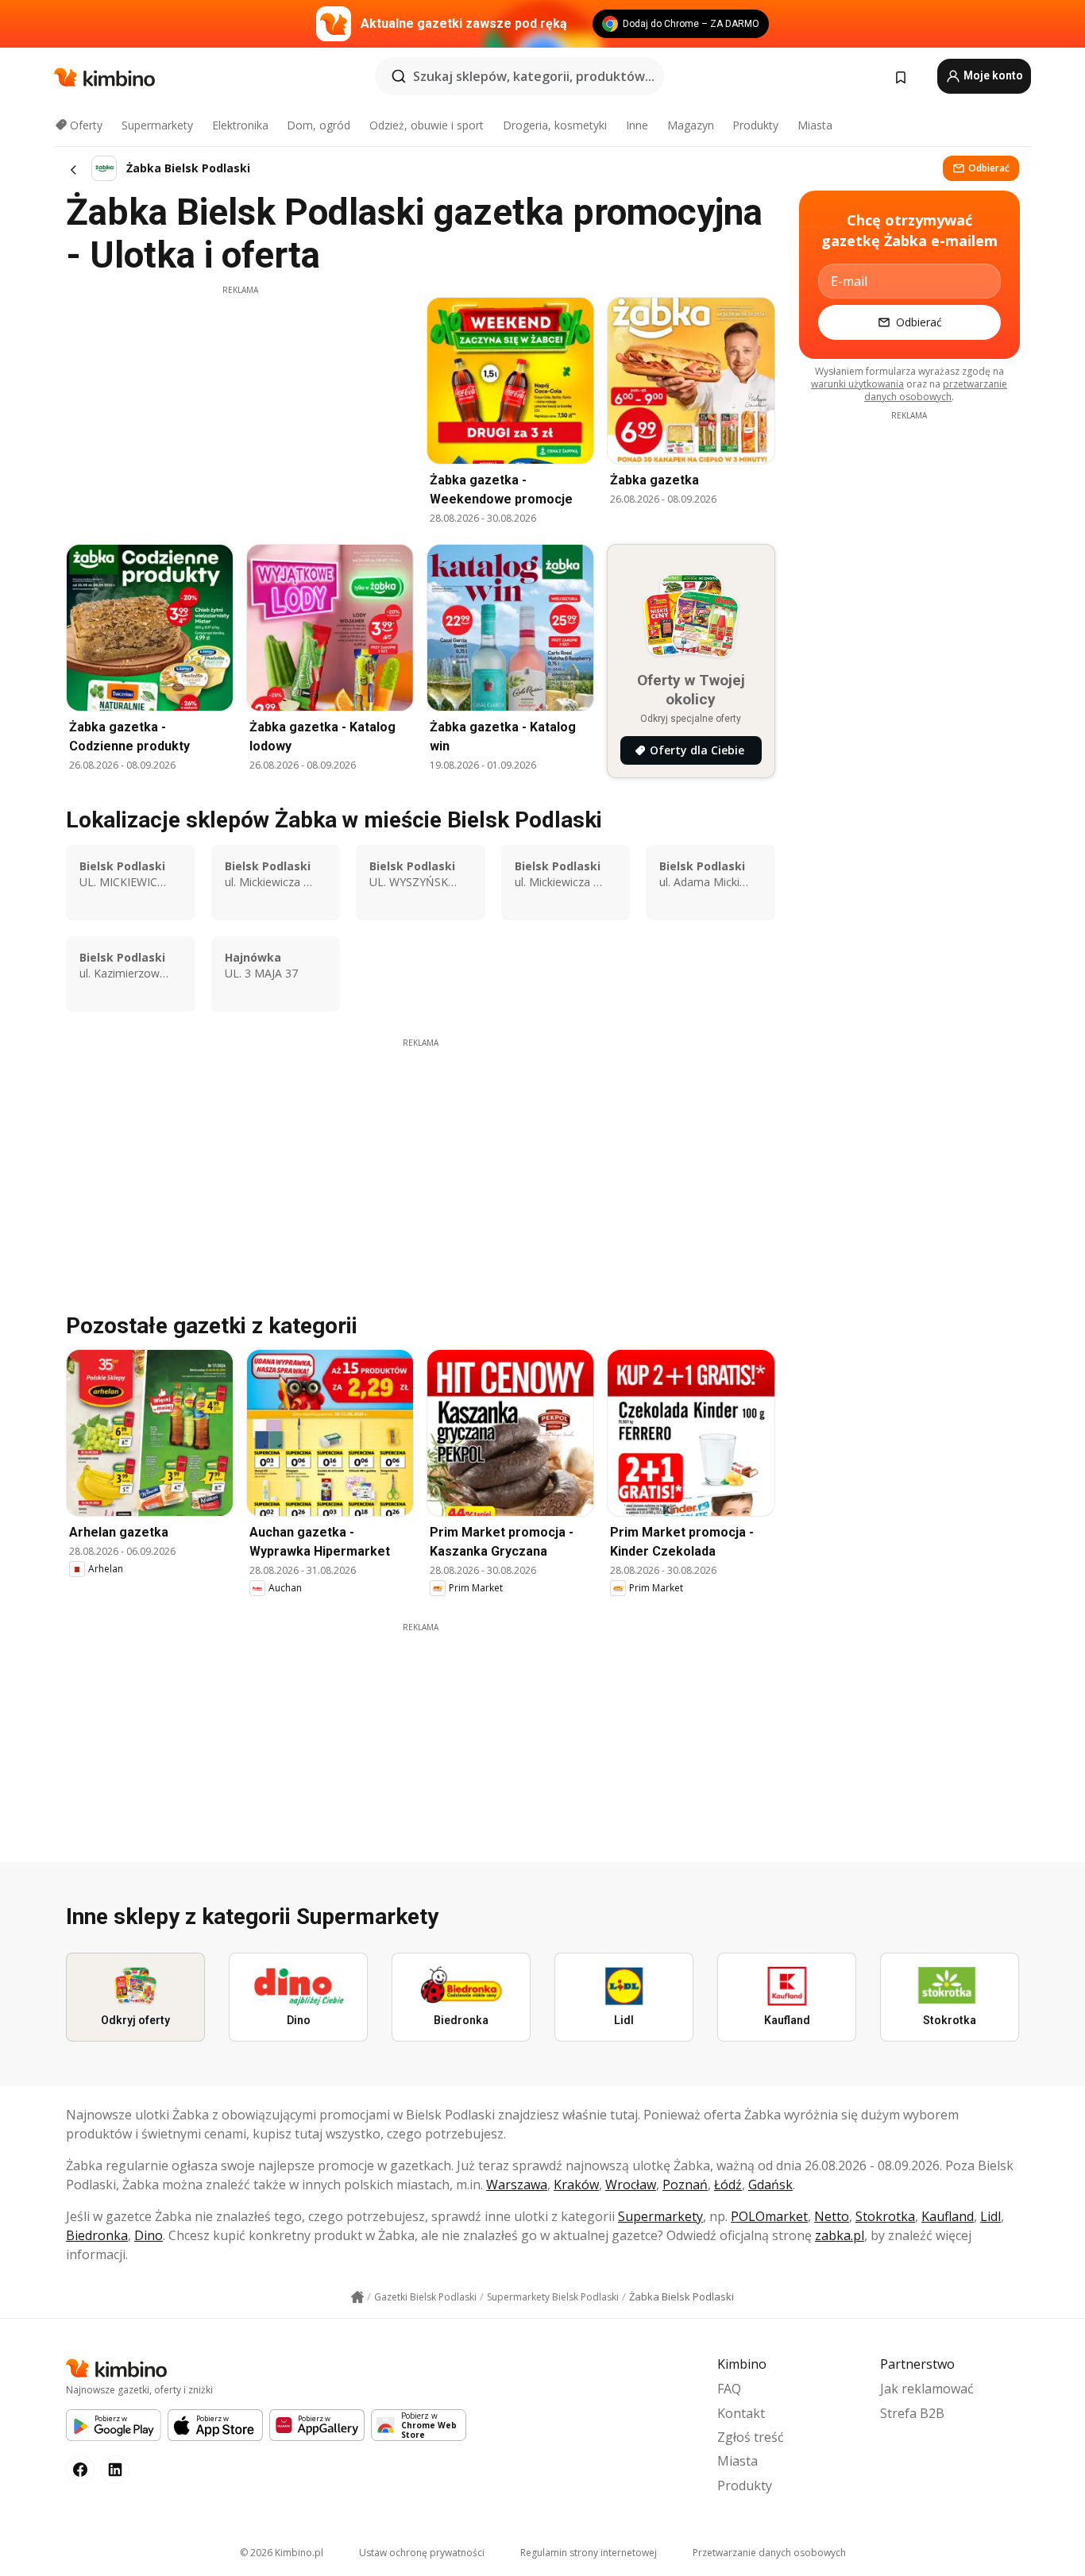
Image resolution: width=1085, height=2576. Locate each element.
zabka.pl (840, 2235)
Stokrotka (885, 2216)
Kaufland (948, 2216)
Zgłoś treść (751, 2437)
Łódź (728, 2185)
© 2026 (282, 2553)
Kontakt (741, 2413)
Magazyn (691, 125)
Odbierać (989, 168)
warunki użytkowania (857, 384)
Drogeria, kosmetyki (555, 125)
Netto (832, 2216)
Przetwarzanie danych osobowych (769, 2553)
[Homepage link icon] (357, 2297)
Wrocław (631, 2185)
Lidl (990, 2216)
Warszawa (517, 2185)
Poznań (685, 2185)
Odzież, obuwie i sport (427, 125)
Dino (149, 2235)
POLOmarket (769, 2216)
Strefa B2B (912, 2413)
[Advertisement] (240, 407)
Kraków (576, 2185)
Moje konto (992, 75)
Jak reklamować (927, 2389)
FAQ (729, 2389)
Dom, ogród (319, 125)
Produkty (755, 125)
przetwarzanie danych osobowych (936, 390)
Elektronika (240, 125)
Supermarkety (157, 125)
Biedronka (97, 2235)
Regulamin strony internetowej (589, 2553)
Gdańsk (770, 2185)
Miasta (815, 125)
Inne (637, 125)
